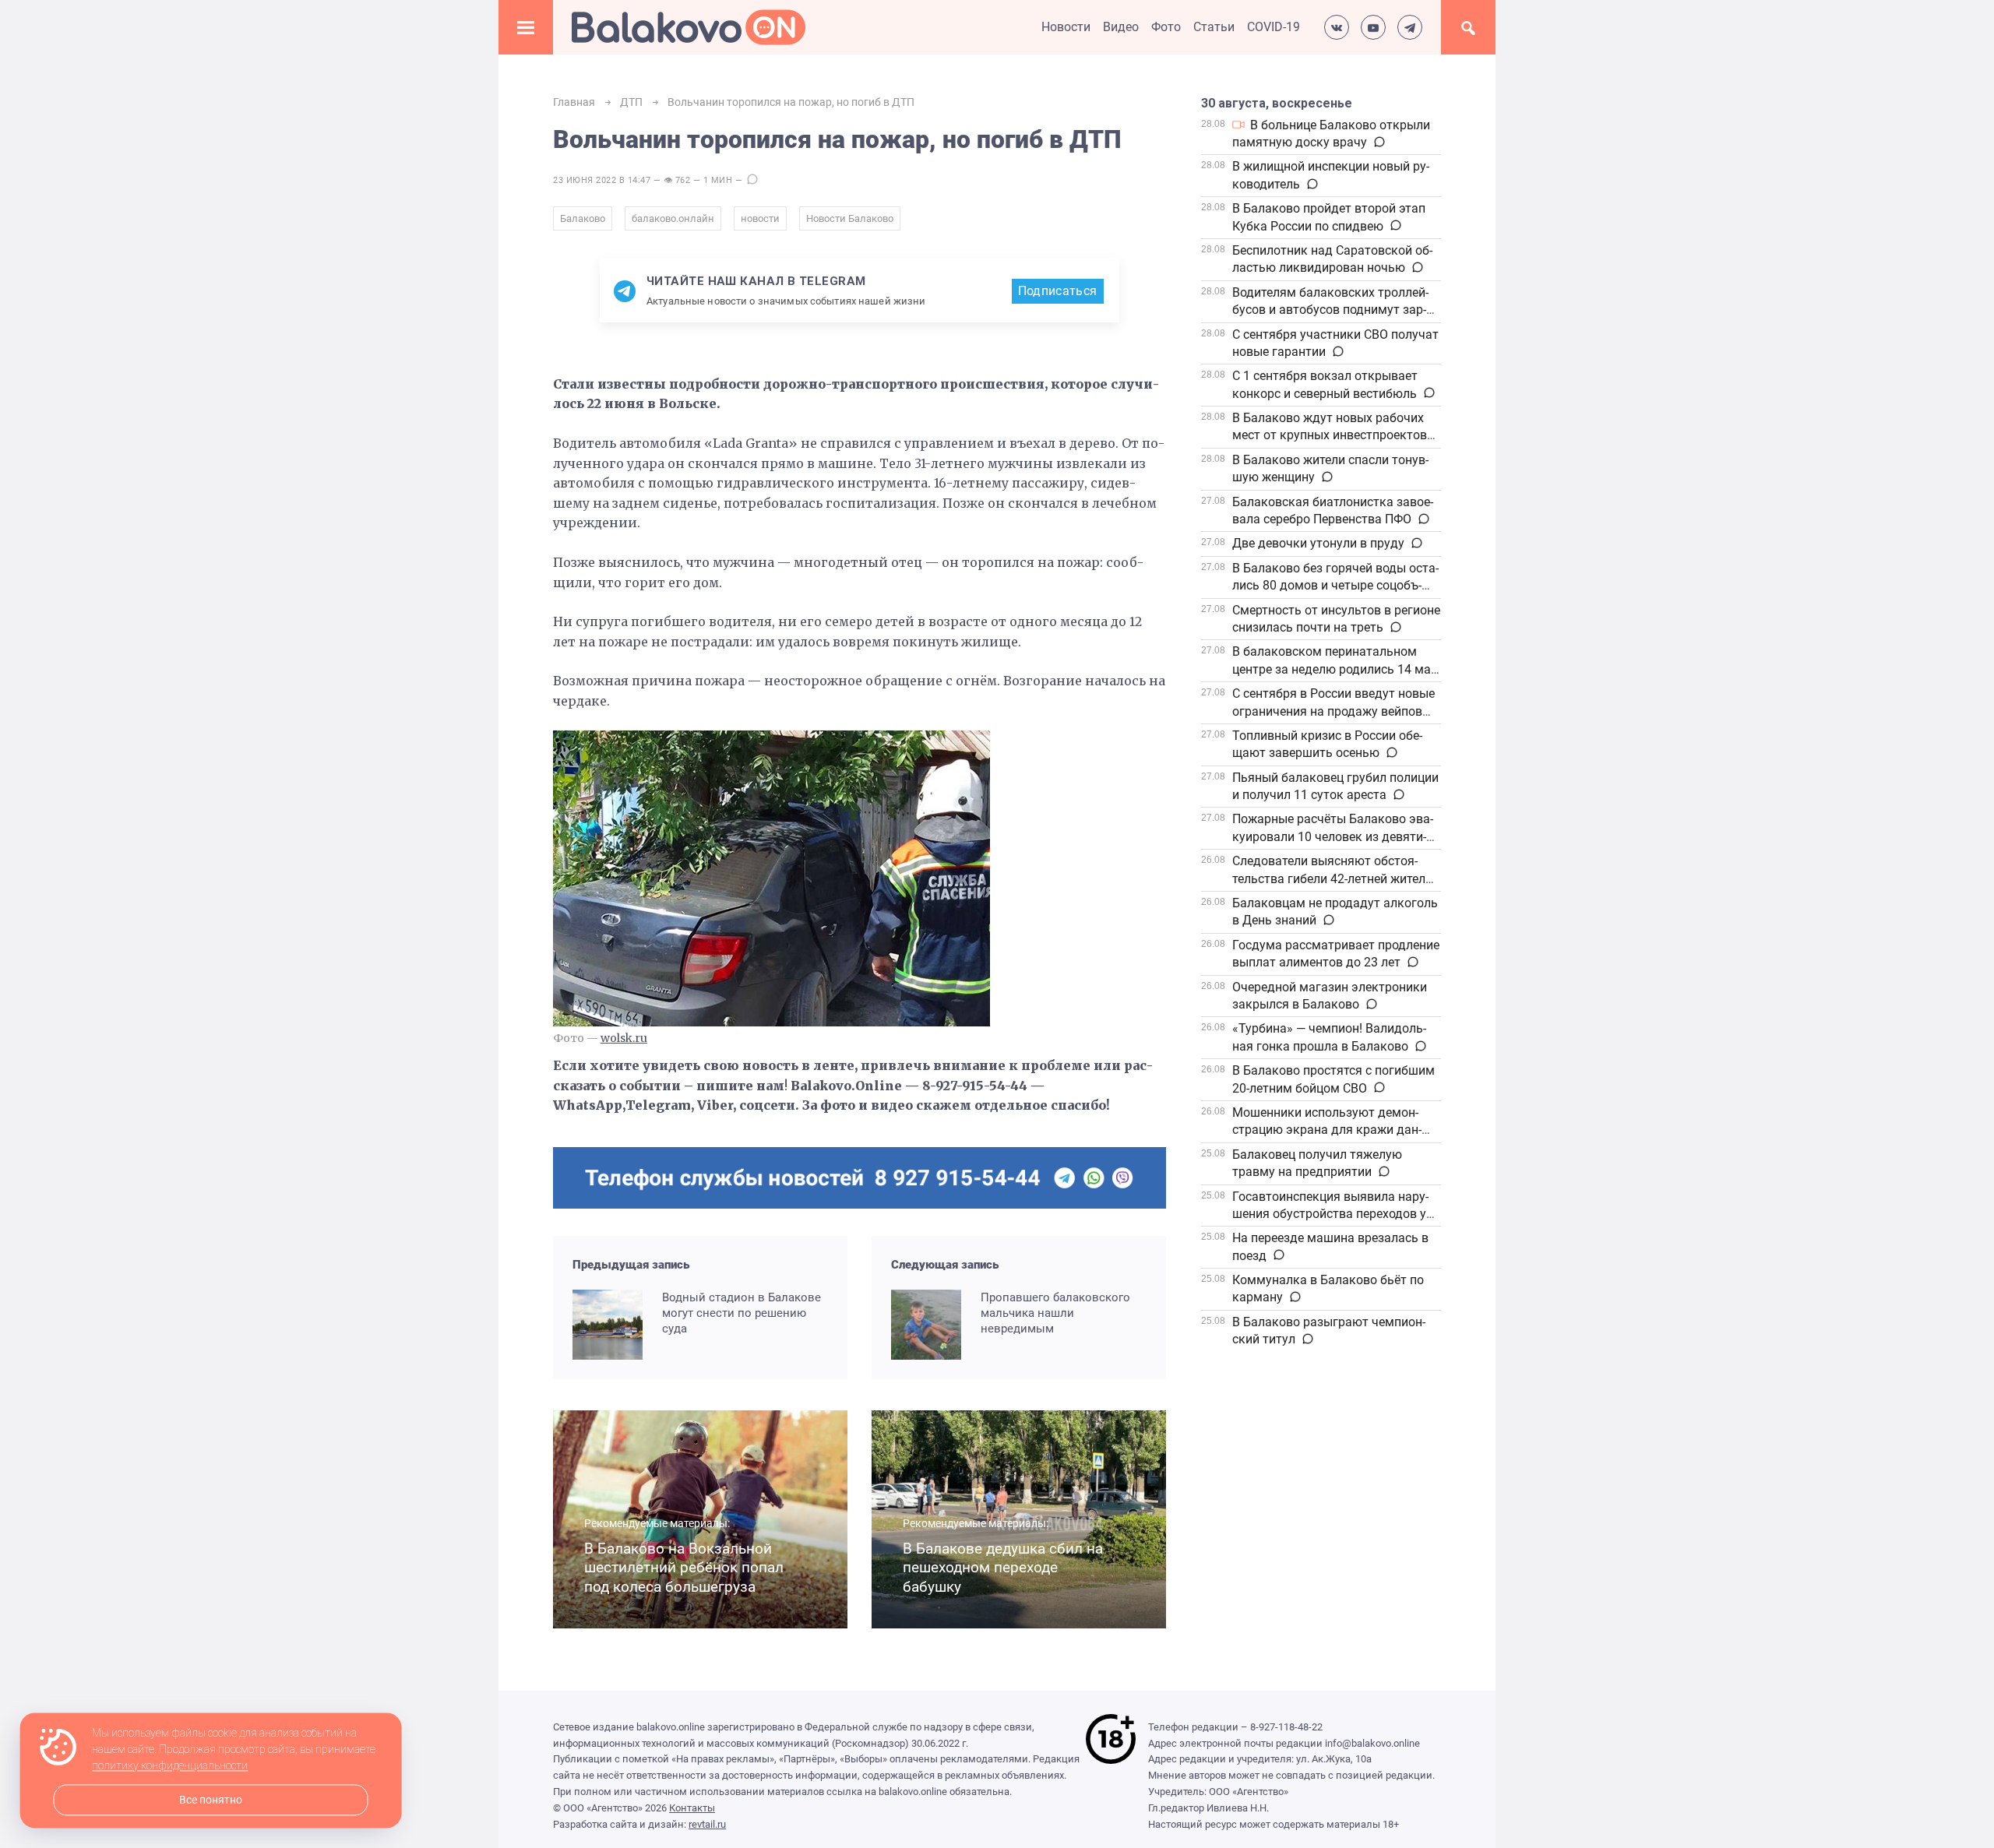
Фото (1166, 27)
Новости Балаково (850, 218)
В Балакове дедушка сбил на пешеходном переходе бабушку (1003, 1568)
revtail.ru (707, 1824)
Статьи (1214, 27)
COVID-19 (1274, 27)
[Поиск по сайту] (1468, 27)
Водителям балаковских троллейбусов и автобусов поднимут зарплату (1330, 310)
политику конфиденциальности (170, 1766)
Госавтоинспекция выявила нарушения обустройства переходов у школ (1330, 1214)
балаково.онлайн (673, 218)
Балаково (583, 218)
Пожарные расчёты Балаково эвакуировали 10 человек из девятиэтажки (1333, 836)
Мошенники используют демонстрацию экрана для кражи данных (1327, 1130)
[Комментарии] (1378, 143)
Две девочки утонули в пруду (1318, 543)
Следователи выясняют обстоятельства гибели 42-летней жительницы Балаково (1334, 878)
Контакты (692, 1808)
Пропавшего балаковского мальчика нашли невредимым (1055, 1313)
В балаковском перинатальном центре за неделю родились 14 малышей (1333, 669)
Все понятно (211, 1800)
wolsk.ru (624, 1038)
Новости (1066, 27)
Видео (1121, 27)
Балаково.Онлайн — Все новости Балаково (689, 27)
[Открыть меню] (526, 27)
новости (760, 218)
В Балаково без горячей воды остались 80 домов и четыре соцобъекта (1335, 586)
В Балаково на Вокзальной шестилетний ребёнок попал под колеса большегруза (684, 1568)
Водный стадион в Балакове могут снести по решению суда (742, 1313)
